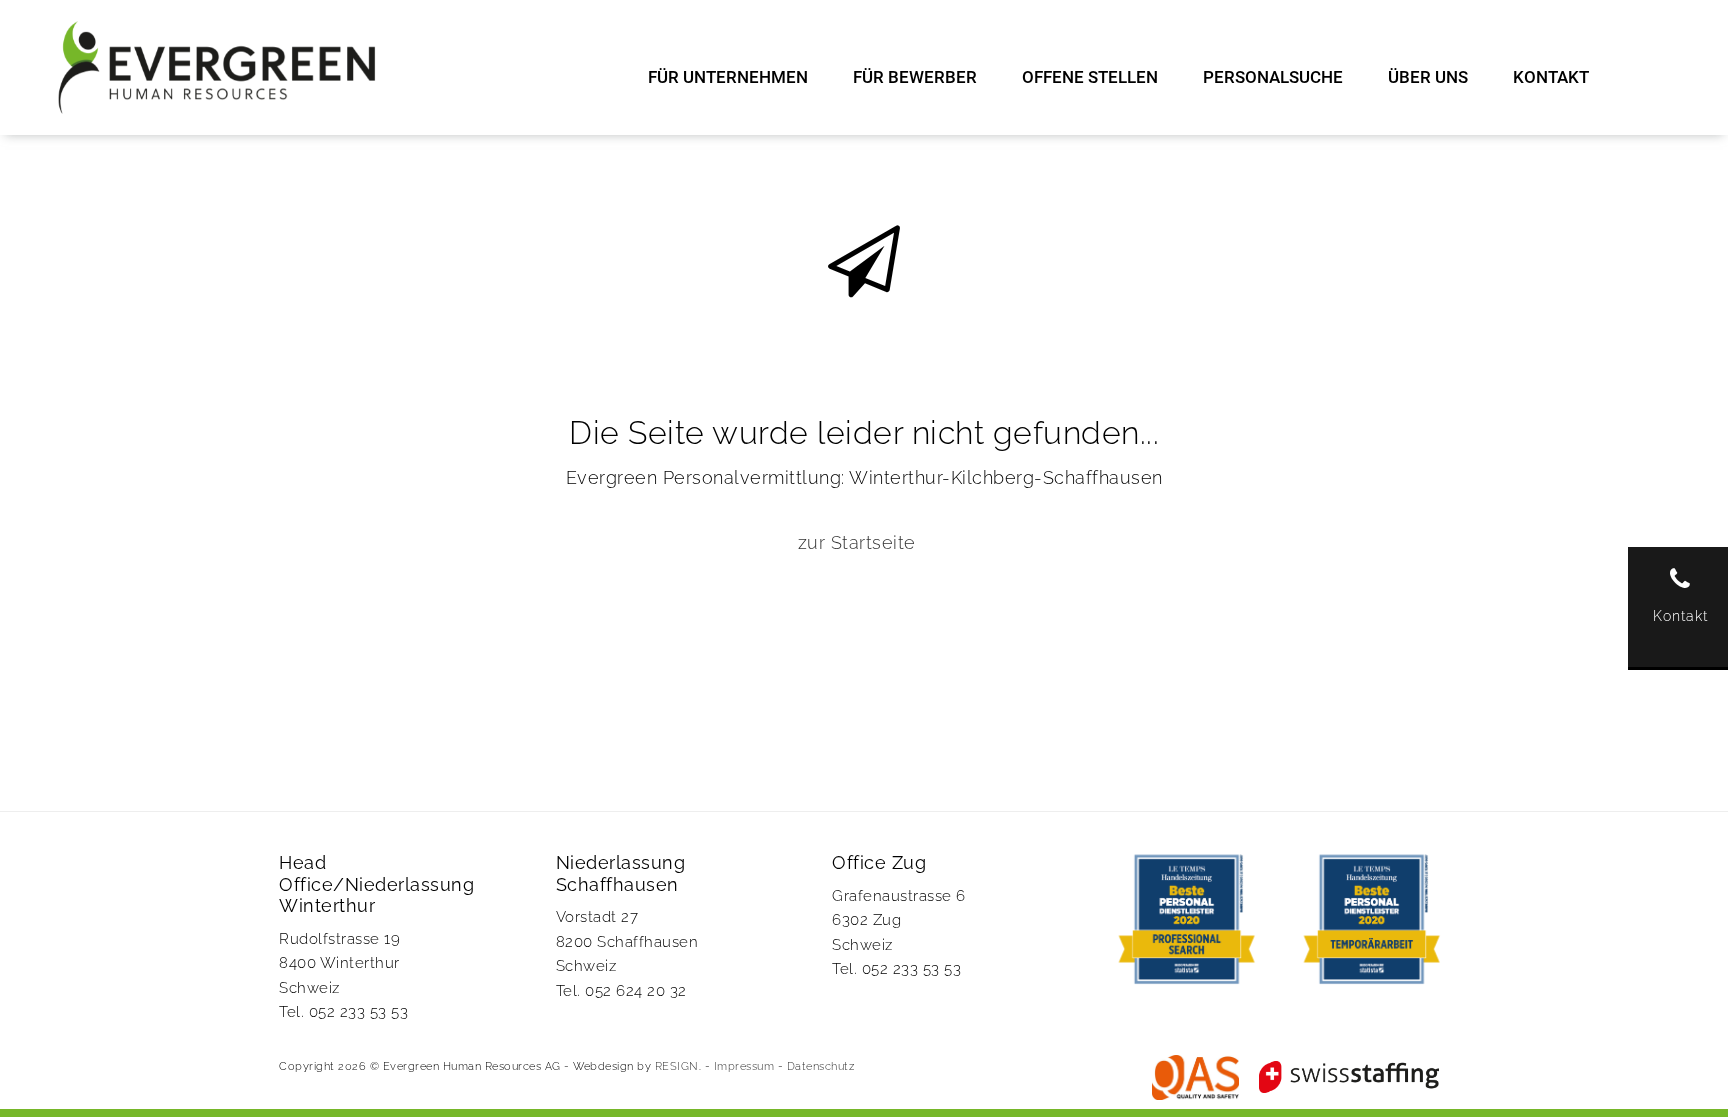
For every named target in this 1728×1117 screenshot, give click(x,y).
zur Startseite (857, 542)
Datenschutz (821, 1066)
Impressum (744, 1066)
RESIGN (677, 1066)
